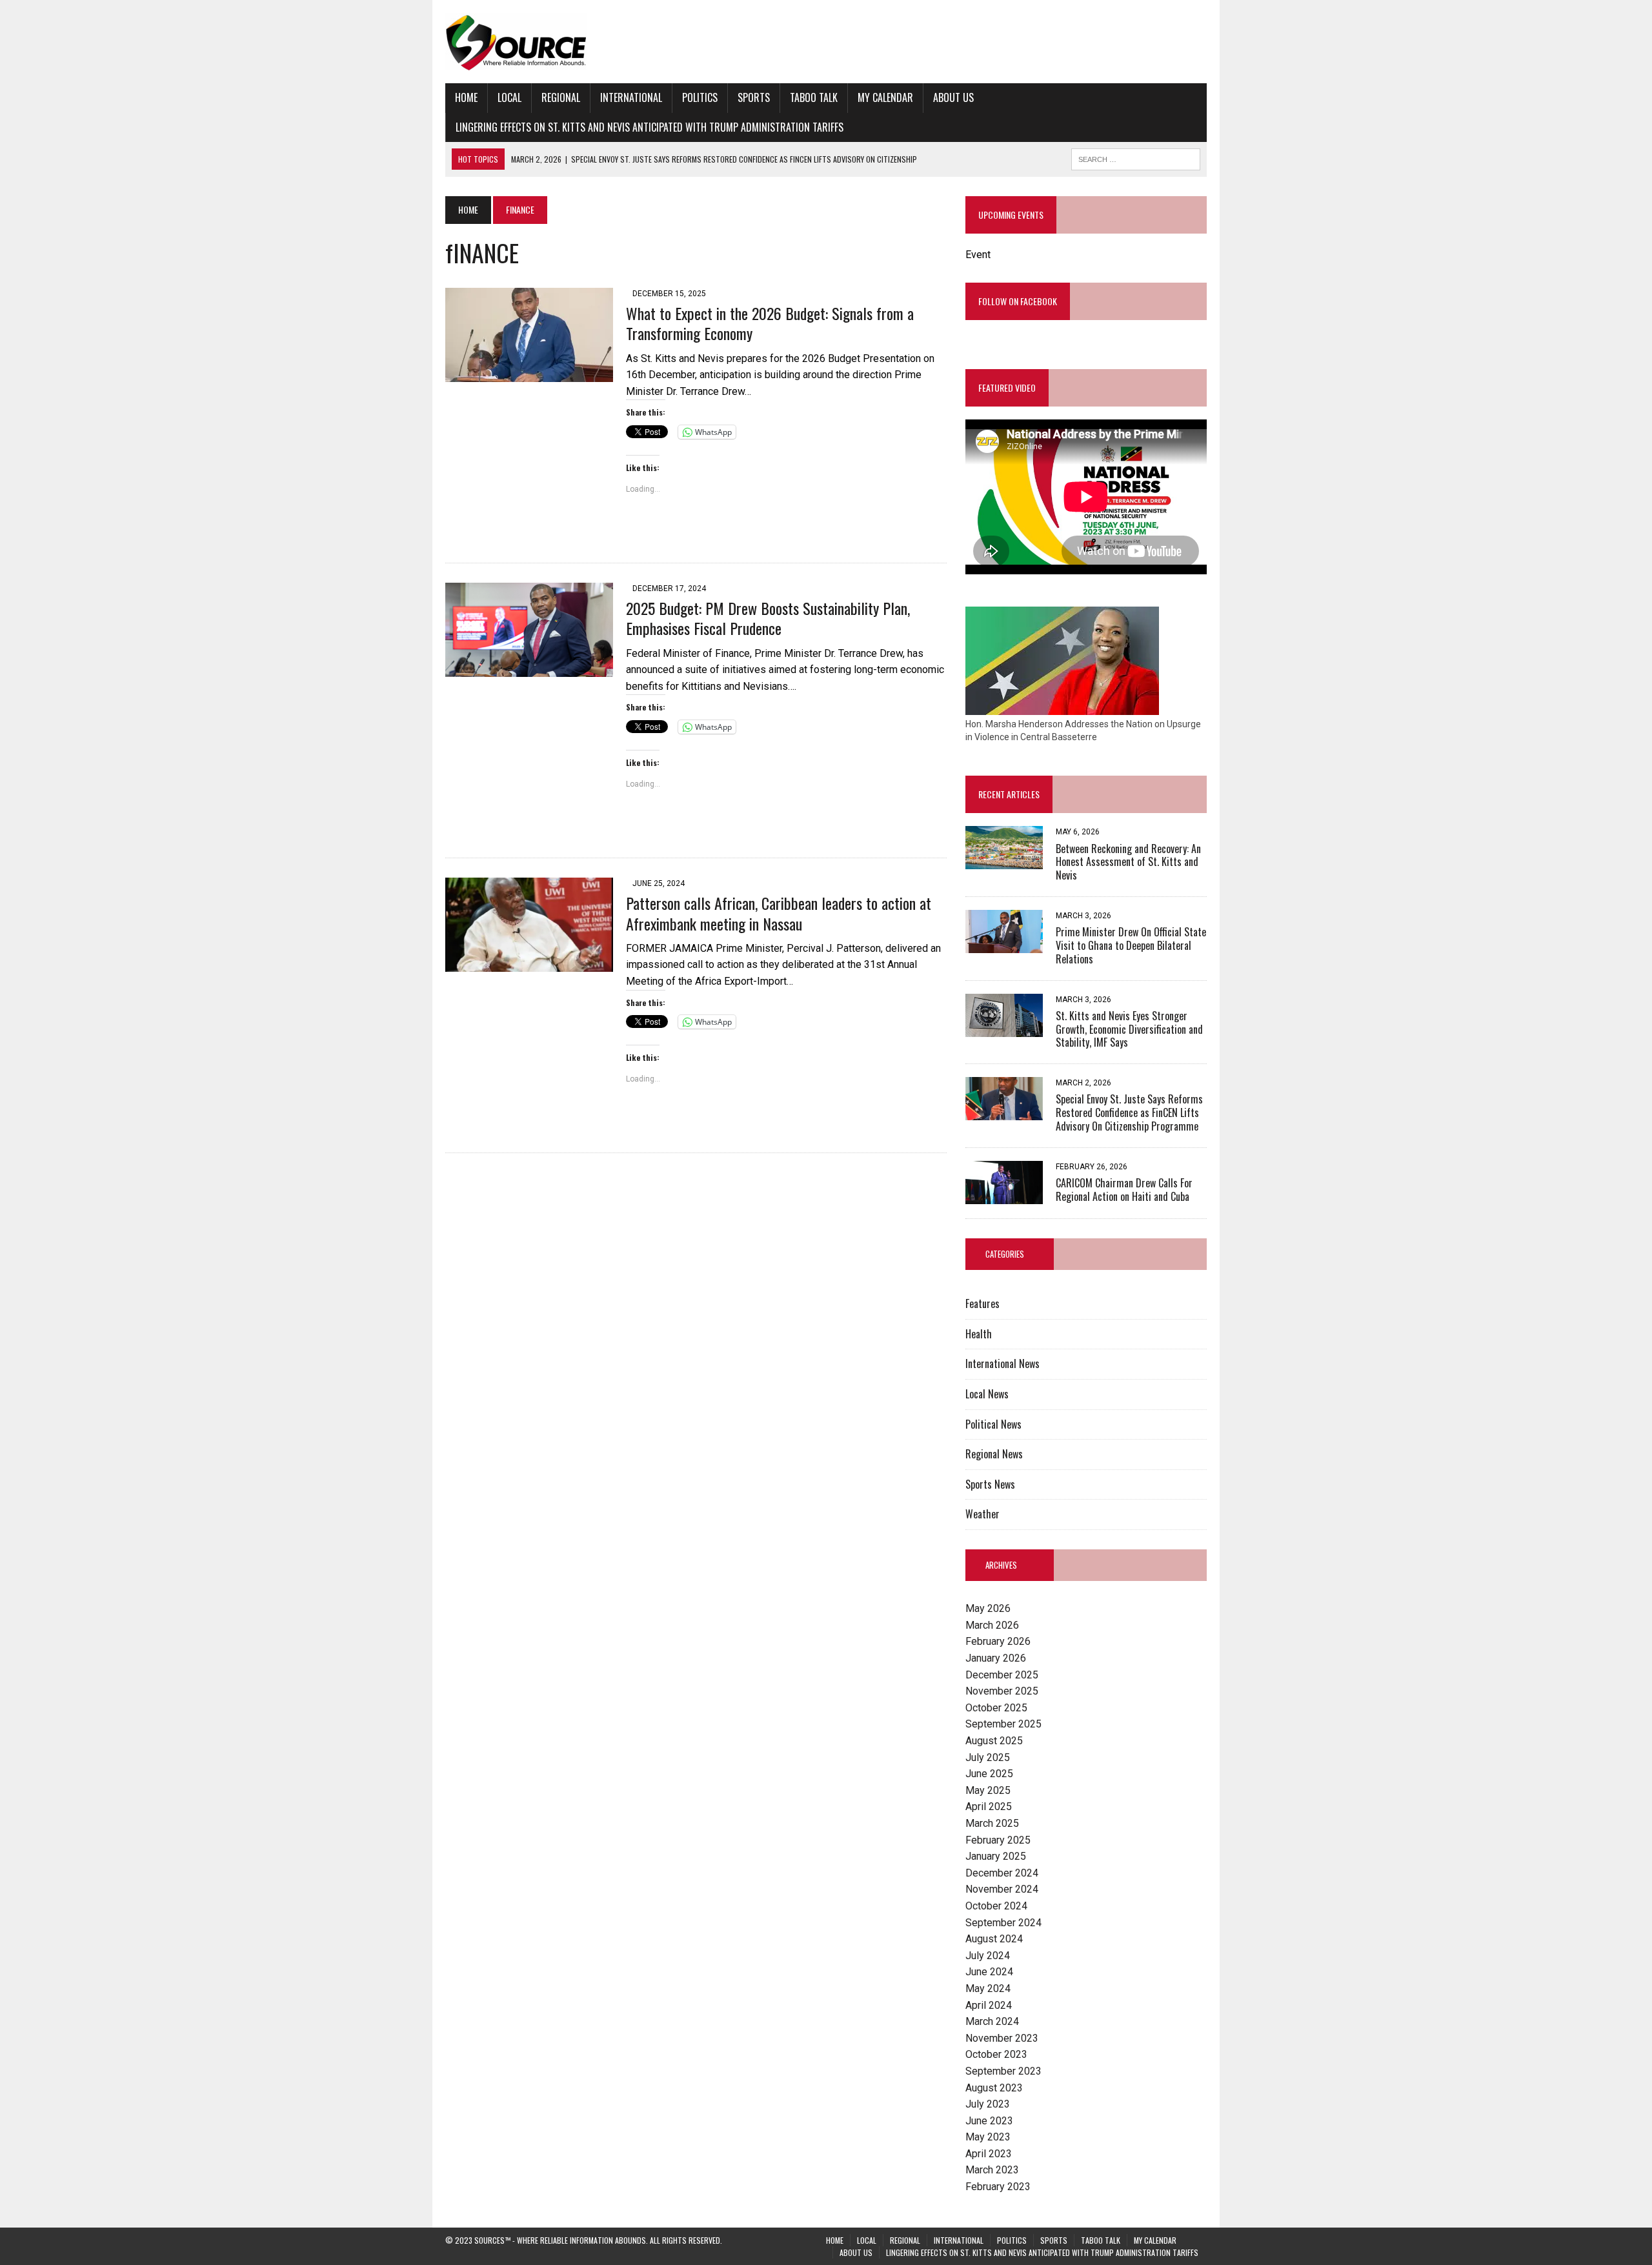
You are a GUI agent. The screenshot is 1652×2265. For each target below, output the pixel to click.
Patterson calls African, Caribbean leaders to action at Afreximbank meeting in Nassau (779, 913)
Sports (754, 97)
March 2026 (992, 1625)
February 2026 (998, 1641)
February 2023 (998, 2187)
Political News (993, 1424)
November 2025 (1002, 1691)
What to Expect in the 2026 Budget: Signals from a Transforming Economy (770, 323)
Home (466, 97)
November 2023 (1002, 2038)
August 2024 (994, 1939)
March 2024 (992, 2021)
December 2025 (1002, 1675)
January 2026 (996, 1658)
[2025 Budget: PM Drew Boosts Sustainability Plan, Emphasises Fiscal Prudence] (529, 669)
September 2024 (1003, 1923)
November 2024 (1002, 1889)
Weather (982, 1514)
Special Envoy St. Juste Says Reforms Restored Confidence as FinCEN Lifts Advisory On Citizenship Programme (1129, 1112)
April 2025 (989, 1807)
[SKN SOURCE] (826, 42)
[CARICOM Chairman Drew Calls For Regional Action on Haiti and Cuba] (1004, 1195)
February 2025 (998, 1840)
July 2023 (988, 2104)
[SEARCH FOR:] (1136, 157)
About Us (953, 97)
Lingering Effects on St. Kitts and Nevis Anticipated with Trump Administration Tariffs (650, 127)
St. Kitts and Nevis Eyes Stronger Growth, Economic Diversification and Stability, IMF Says (1129, 1029)
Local (509, 97)
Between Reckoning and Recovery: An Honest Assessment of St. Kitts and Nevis (1128, 862)
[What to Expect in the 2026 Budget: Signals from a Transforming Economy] (529, 373)
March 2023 (992, 2170)
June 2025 (989, 1774)
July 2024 (988, 1956)
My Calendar (885, 97)
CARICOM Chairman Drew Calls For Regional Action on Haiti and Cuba (1124, 1190)
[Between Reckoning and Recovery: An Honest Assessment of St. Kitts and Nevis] (1004, 861)
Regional (561, 97)
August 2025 (994, 1741)
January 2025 (996, 1856)
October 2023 (996, 2054)
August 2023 (994, 2088)
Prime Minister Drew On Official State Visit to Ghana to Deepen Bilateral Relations (1131, 945)
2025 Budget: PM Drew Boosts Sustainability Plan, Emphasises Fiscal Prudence (768, 618)
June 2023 (989, 2121)
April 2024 (989, 2005)
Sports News (990, 1484)
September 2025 (1003, 1724)
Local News (987, 1394)
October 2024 (996, 1906)
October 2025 (996, 1708)
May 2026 (988, 1608)
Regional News (994, 1454)
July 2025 (988, 1757)
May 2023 (988, 2137)
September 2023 (1003, 2071)
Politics (700, 97)
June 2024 (989, 1972)
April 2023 (989, 2154)
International (631, 97)
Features (982, 1304)
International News (1002, 1364)
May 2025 (988, 1790)
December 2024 (1002, 1873)
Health (979, 1334)
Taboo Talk (814, 97)
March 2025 (992, 1823)
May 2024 (988, 1988)
